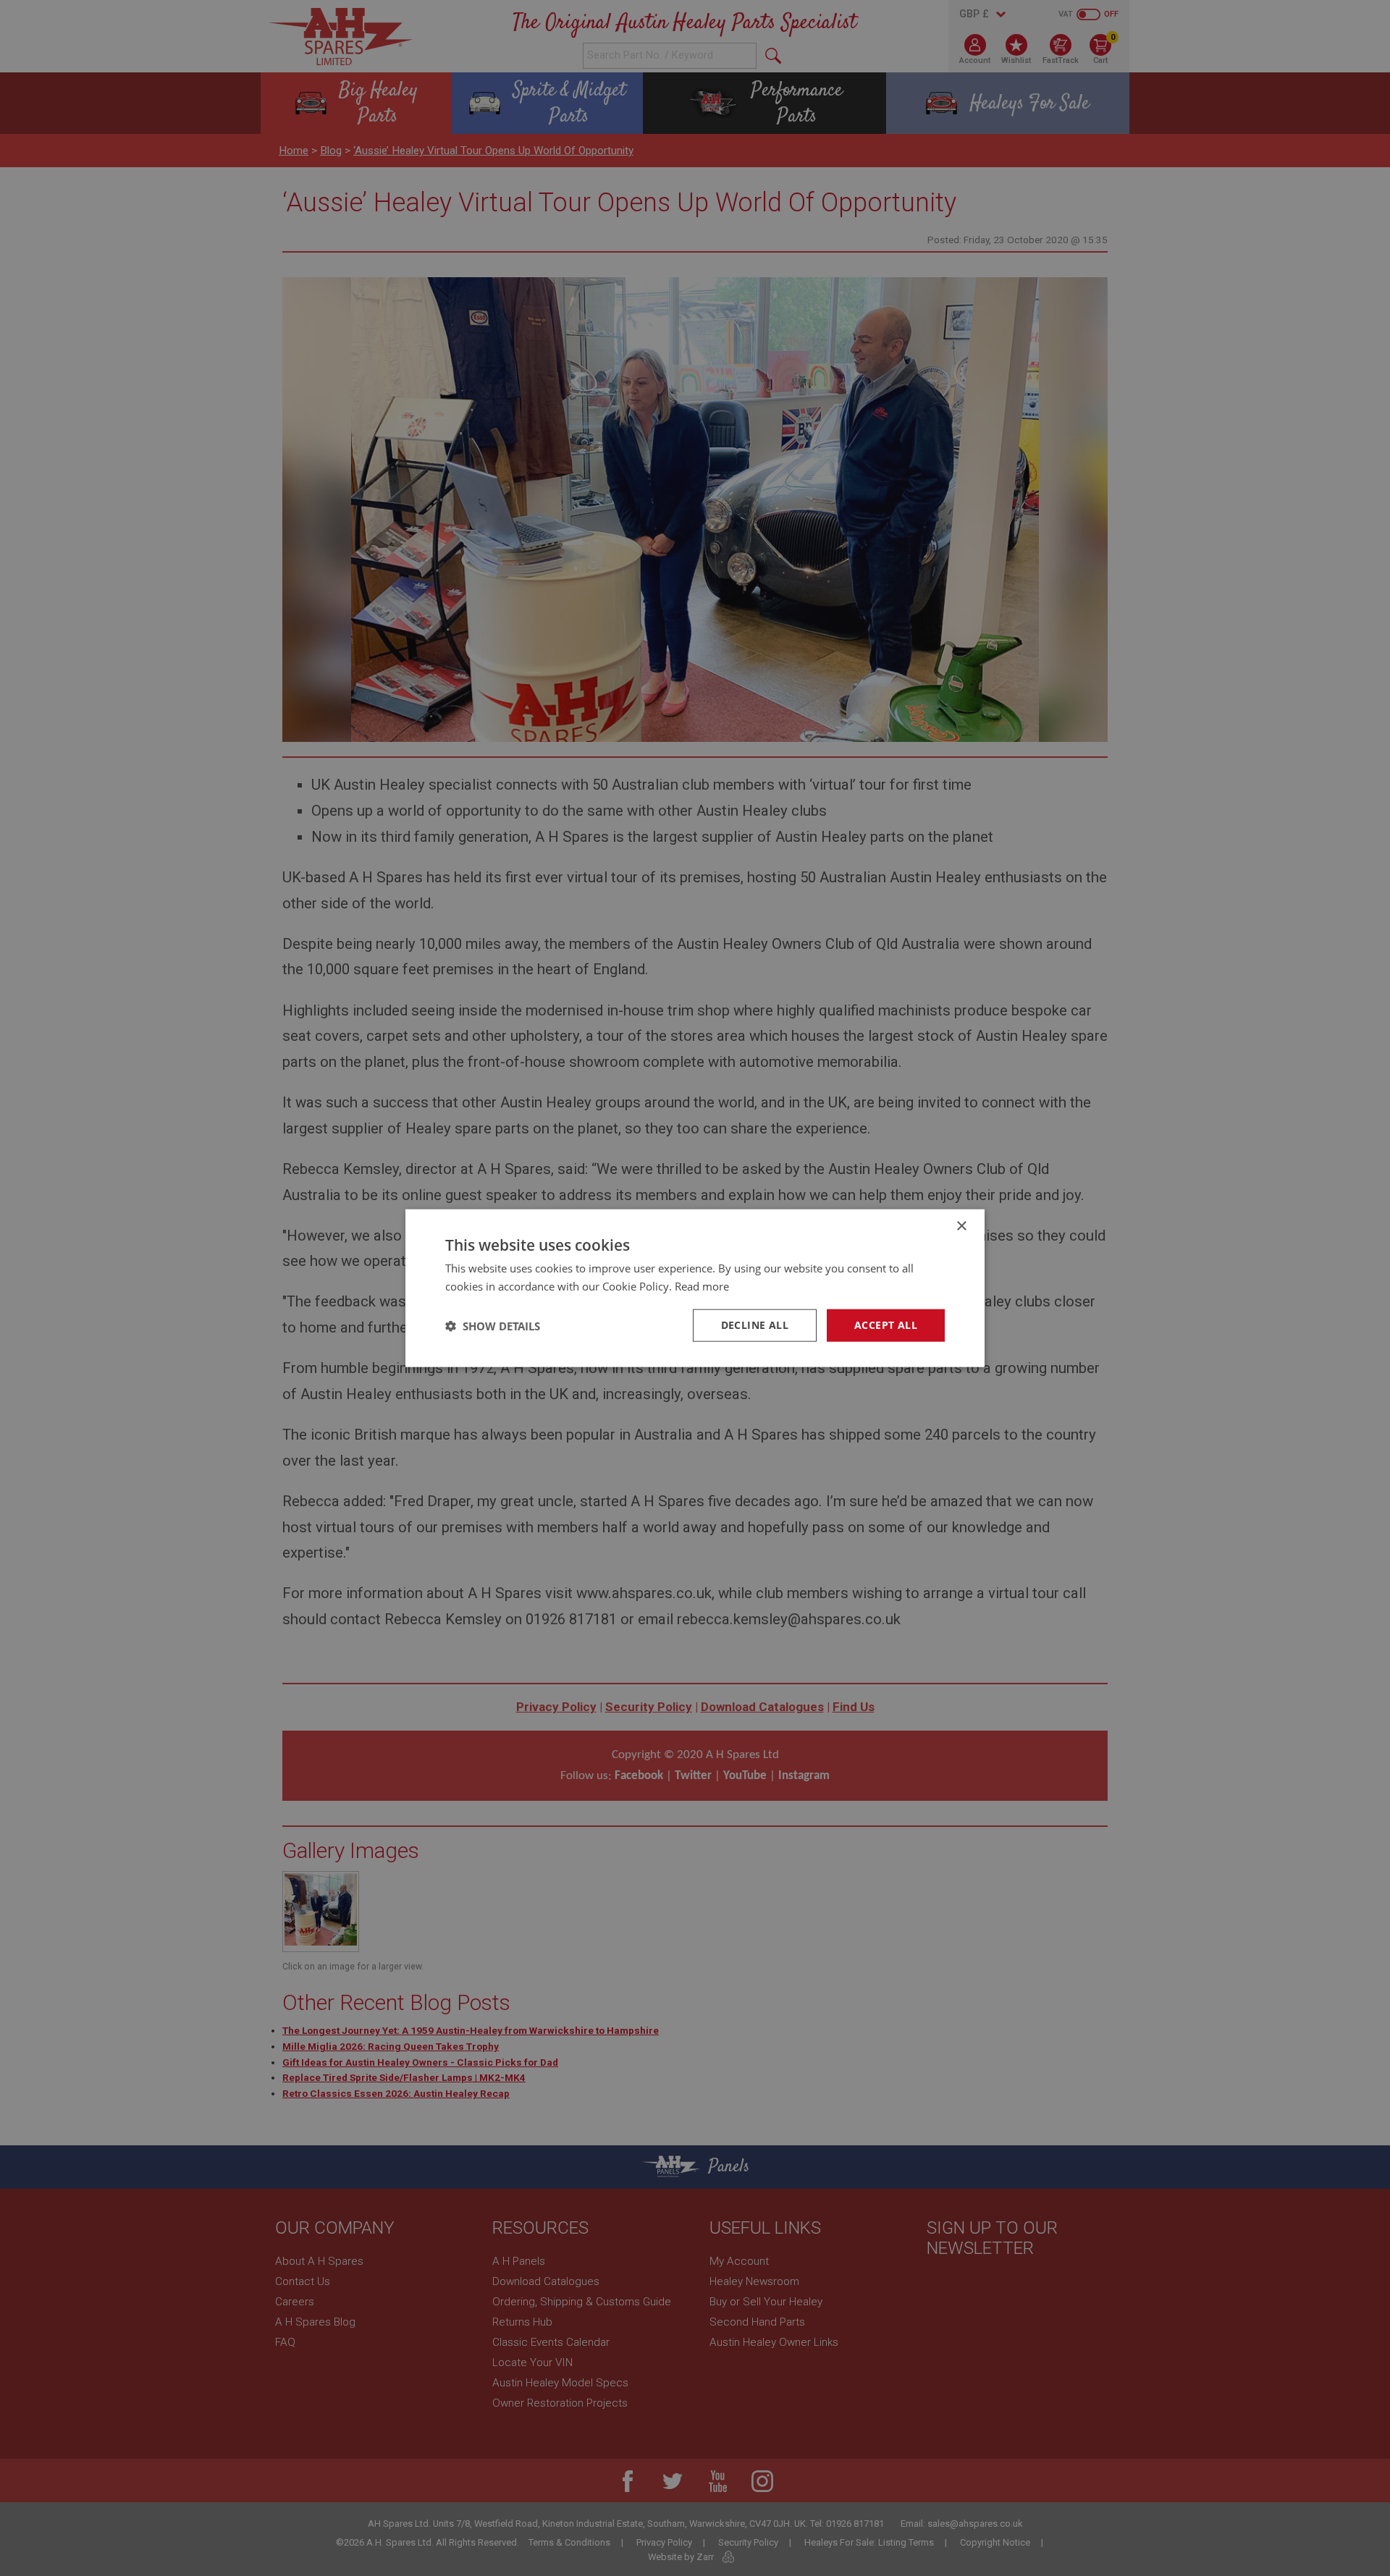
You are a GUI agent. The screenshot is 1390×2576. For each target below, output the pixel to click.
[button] (493, 1325)
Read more (702, 1285)
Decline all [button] (755, 1325)
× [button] (961, 1226)
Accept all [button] (886, 1325)
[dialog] (695, 1288)
